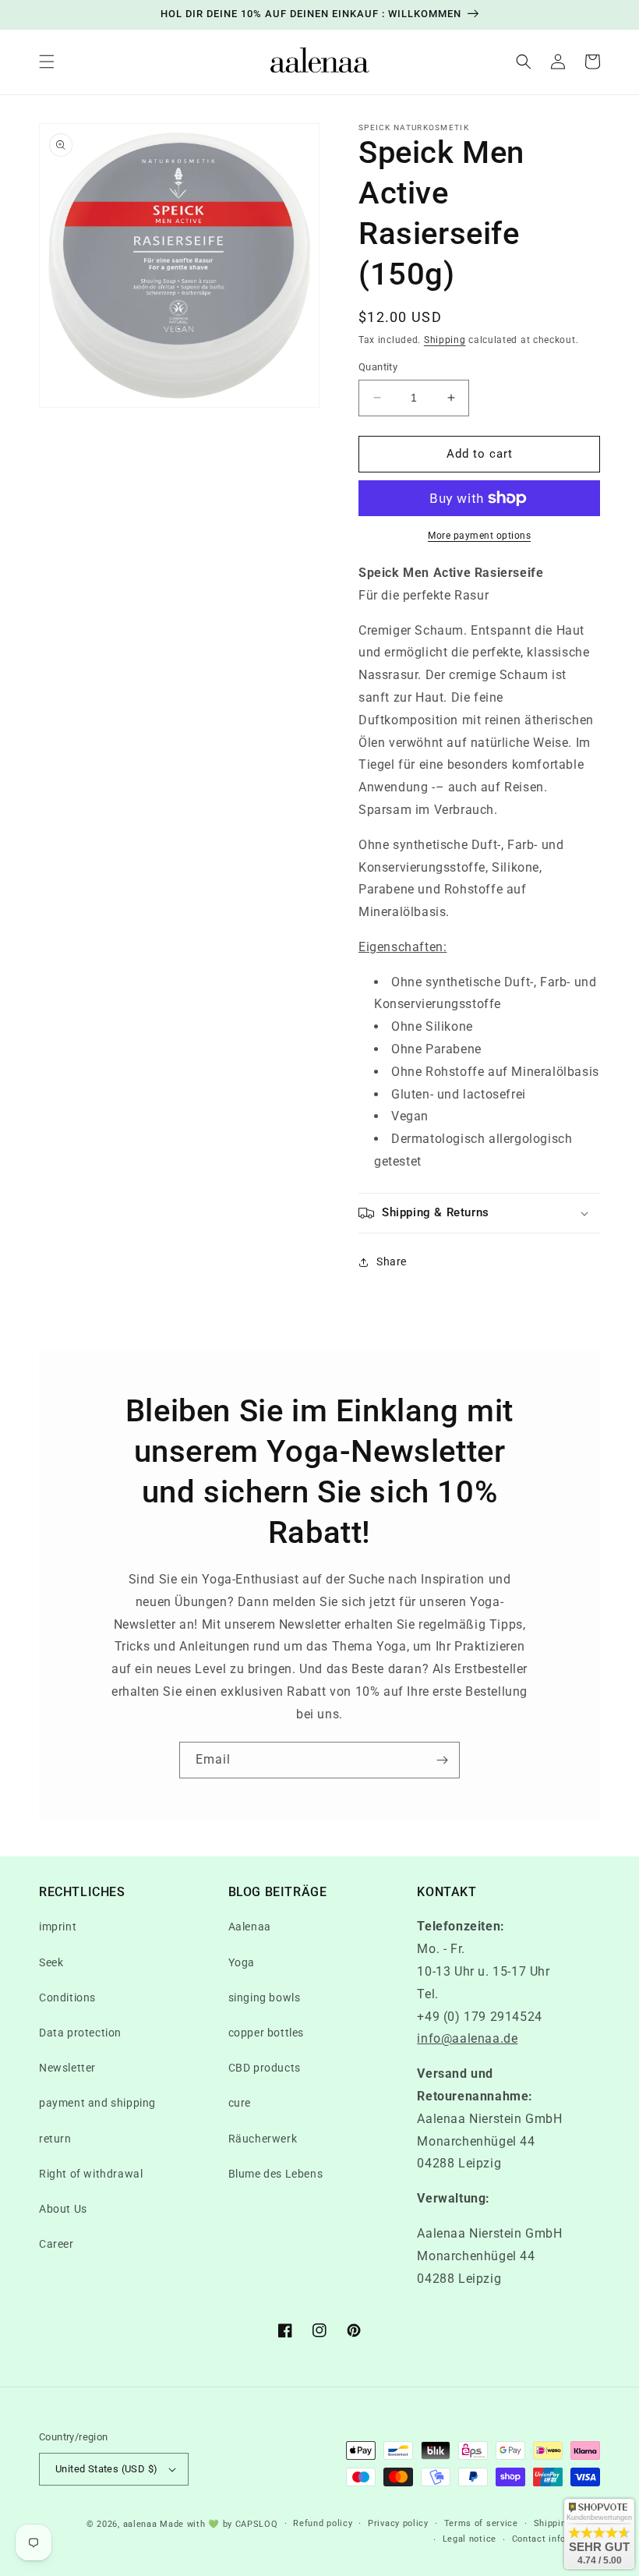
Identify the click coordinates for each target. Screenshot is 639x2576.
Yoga (242, 1962)
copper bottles (266, 2033)
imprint (58, 1927)
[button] (47, 62)
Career (56, 2244)
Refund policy (323, 2523)
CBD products (265, 2068)
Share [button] (392, 1261)
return (55, 2139)
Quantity (378, 367)
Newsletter (67, 2068)
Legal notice (470, 2539)
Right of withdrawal (91, 2174)
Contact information (556, 2539)
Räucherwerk (263, 2139)
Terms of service (481, 2523)
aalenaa (140, 2524)
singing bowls (265, 1997)
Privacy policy (398, 2523)
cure (240, 2103)
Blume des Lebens (276, 2174)
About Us (63, 2209)
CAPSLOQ (255, 2524)
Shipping (445, 340)
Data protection (80, 2033)
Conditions (67, 1997)
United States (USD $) (106, 2469)
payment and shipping (97, 2103)
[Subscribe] (442, 1760)
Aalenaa (250, 1927)
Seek (51, 1962)
